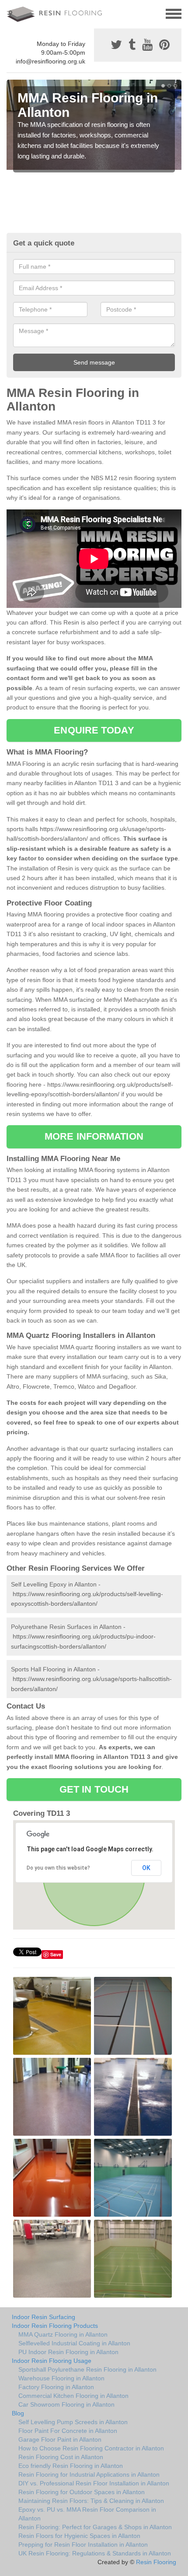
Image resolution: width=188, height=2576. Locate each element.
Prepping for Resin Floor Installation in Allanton (83, 2544)
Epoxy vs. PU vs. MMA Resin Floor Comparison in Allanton (87, 2514)
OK (146, 1868)
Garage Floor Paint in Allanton (60, 2439)
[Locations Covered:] (10, 13)
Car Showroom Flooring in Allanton (66, 2404)
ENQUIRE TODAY (94, 730)
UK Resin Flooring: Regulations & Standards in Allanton (95, 2553)
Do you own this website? (58, 1868)
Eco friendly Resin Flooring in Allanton (71, 2466)
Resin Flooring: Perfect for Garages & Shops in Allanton (95, 2527)
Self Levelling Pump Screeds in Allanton (73, 2422)
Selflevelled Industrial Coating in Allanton (74, 2343)
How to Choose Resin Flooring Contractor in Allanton (91, 2448)
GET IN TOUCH (94, 1789)
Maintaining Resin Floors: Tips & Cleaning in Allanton (91, 2501)
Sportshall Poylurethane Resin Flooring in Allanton (87, 2369)
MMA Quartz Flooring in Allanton (63, 2334)
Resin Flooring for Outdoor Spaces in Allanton (82, 2492)
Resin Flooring (156, 2562)
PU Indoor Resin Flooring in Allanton (68, 2352)
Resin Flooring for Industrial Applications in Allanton (89, 2474)
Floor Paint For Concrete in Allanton (68, 2431)
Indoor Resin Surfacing (44, 2317)
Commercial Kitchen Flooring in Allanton (73, 2396)
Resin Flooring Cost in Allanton (61, 2457)
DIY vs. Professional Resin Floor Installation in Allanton (94, 2483)
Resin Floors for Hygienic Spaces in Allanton (79, 2536)
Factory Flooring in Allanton (56, 2387)
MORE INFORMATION (94, 1136)
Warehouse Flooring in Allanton (61, 2378)
